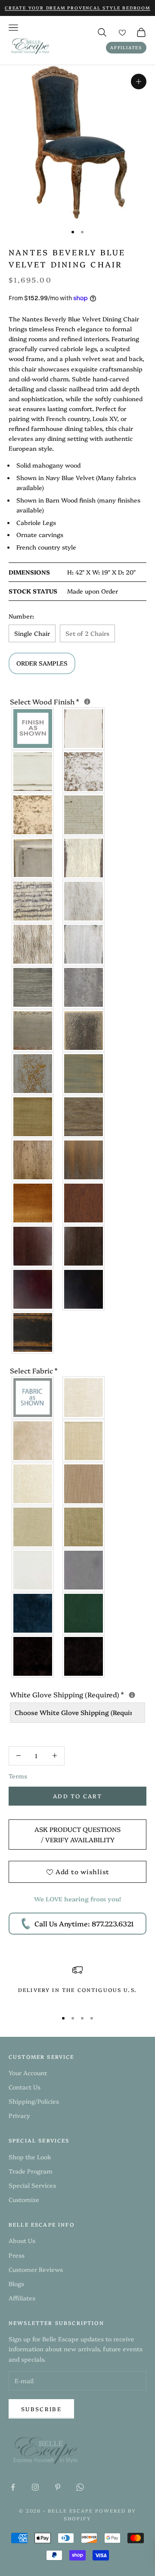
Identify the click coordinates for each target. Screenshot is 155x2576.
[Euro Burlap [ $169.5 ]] (84, 1527)
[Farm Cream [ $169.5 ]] (84, 858)
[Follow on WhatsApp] (80, 2487)
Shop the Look (30, 2157)
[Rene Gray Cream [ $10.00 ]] (84, 1030)
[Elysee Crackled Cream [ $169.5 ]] (84, 815)
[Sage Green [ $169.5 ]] (84, 1074)
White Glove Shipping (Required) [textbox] (77, 1694)
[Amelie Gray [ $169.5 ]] (33, 987)
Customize (24, 2199)
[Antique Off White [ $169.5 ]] (84, 772)
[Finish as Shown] (33, 729)
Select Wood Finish (77, 701)
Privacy (19, 2115)
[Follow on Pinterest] (58, 2487)
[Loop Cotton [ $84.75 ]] (33, 1484)
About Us (22, 2240)
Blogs (16, 2284)
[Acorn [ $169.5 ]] (84, 1160)
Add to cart (77, 1796)
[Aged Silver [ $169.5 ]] (84, 987)
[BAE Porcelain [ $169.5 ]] (84, 1398)
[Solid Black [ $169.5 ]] (84, 1289)
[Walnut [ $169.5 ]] (84, 1246)
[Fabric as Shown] (33, 1398)
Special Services (32, 2185)
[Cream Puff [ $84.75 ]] (84, 1441)
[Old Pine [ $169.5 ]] (33, 1160)
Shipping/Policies (34, 2101)
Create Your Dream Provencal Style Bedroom (77, 8)
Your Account (28, 2073)
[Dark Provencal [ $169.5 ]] (33, 944)
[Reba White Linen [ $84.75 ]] (33, 1570)
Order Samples (42, 663)
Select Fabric (34, 1370)
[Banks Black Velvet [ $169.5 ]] (33, 1656)
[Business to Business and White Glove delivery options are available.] (132, 1695)
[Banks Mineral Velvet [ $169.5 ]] (84, 1570)
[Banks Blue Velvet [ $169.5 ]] (33, 1613)
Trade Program (31, 2171)
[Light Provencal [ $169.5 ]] (84, 901)
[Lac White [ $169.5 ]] (33, 772)
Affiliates (126, 47)
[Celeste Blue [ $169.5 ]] (33, 1074)
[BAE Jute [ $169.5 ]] (84, 1484)
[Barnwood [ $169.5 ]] (84, 1117)
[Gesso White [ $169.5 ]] (84, 729)
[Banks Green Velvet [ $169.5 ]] (84, 1613)
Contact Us (25, 2087)
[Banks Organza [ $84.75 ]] (33, 1441)
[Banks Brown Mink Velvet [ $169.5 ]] (84, 1656)
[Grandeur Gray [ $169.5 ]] (33, 1030)
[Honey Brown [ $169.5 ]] (33, 1203)
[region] (77, 1984)
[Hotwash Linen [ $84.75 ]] (33, 1527)
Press (17, 2255)
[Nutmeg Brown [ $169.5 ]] (84, 1203)
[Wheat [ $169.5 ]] (33, 1117)
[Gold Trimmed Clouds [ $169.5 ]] (33, 858)
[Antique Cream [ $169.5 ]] (33, 815)
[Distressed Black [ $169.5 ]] (33, 1332)
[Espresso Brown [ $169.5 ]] (33, 1289)
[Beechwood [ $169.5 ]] (33, 901)
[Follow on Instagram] (35, 2487)
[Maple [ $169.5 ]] (33, 1246)
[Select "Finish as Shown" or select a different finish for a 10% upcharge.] (87, 702)
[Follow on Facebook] (13, 2487)
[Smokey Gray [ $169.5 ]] (84, 944)
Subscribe (41, 2409)
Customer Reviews (36, 2269)
